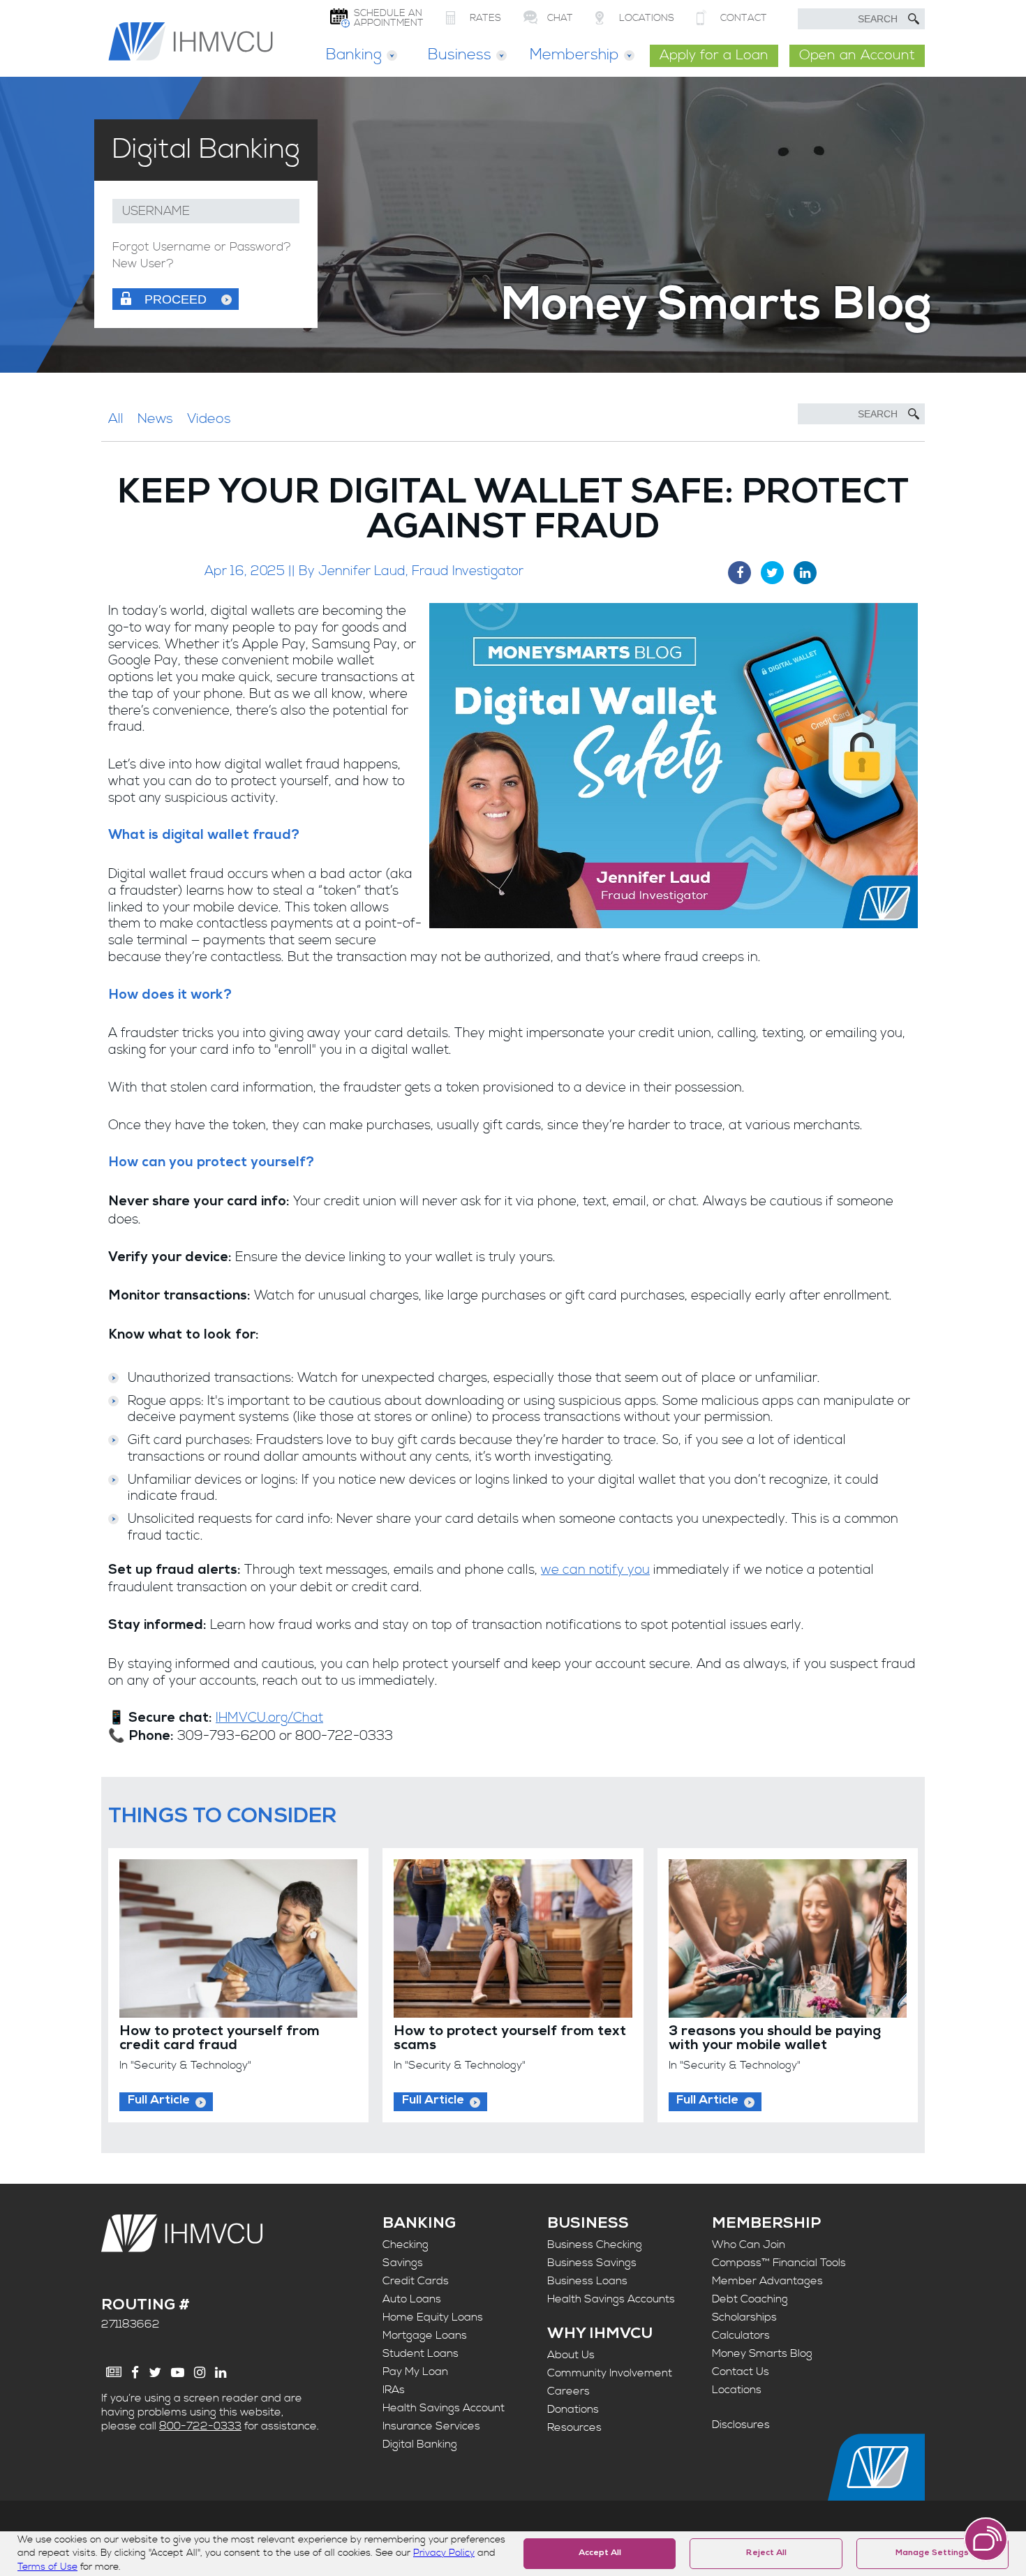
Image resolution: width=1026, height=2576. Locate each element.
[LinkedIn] (221, 2373)
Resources (574, 2427)
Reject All (766, 2554)
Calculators (741, 2335)
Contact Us (741, 2372)
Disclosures (741, 2425)
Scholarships (744, 2317)
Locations (737, 2390)
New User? (143, 264)
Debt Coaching (750, 2299)
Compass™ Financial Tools (779, 2263)
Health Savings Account (444, 2408)
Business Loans (587, 2281)
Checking (406, 2244)
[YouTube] (178, 2373)
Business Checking (595, 2244)
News (155, 419)
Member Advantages (767, 2281)
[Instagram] (200, 2373)
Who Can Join (749, 2244)
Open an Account (857, 55)
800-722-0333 (200, 2426)
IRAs (394, 2390)
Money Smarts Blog (762, 2353)
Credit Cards (416, 2281)
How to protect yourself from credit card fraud (220, 2039)
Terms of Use (47, 2567)
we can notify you (595, 1570)
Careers (568, 2391)
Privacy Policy (444, 2553)
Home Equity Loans (433, 2317)
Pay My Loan (415, 2372)
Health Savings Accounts (611, 2299)
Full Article (159, 2101)
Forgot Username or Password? (202, 247)
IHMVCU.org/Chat (269, 1718)
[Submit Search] (914, 19)
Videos (209, 419)
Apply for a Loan (714, 55)
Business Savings (592, 2263)
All (116, 419)
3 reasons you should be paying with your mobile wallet (775, 2039)
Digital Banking (420, 2444)
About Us (571, 2355)
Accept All (600, 2554)
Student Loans (421, 2353)
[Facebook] (135, 2373)
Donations (573, 2409)
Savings (403, 2263)
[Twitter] (155, 2373)
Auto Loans (412, 2299)
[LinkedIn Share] (805, 573)
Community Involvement (610, 2373)
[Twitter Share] (772, 573)
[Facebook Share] (739, 573)
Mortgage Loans (425, 2335)
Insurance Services (431, 2426)
